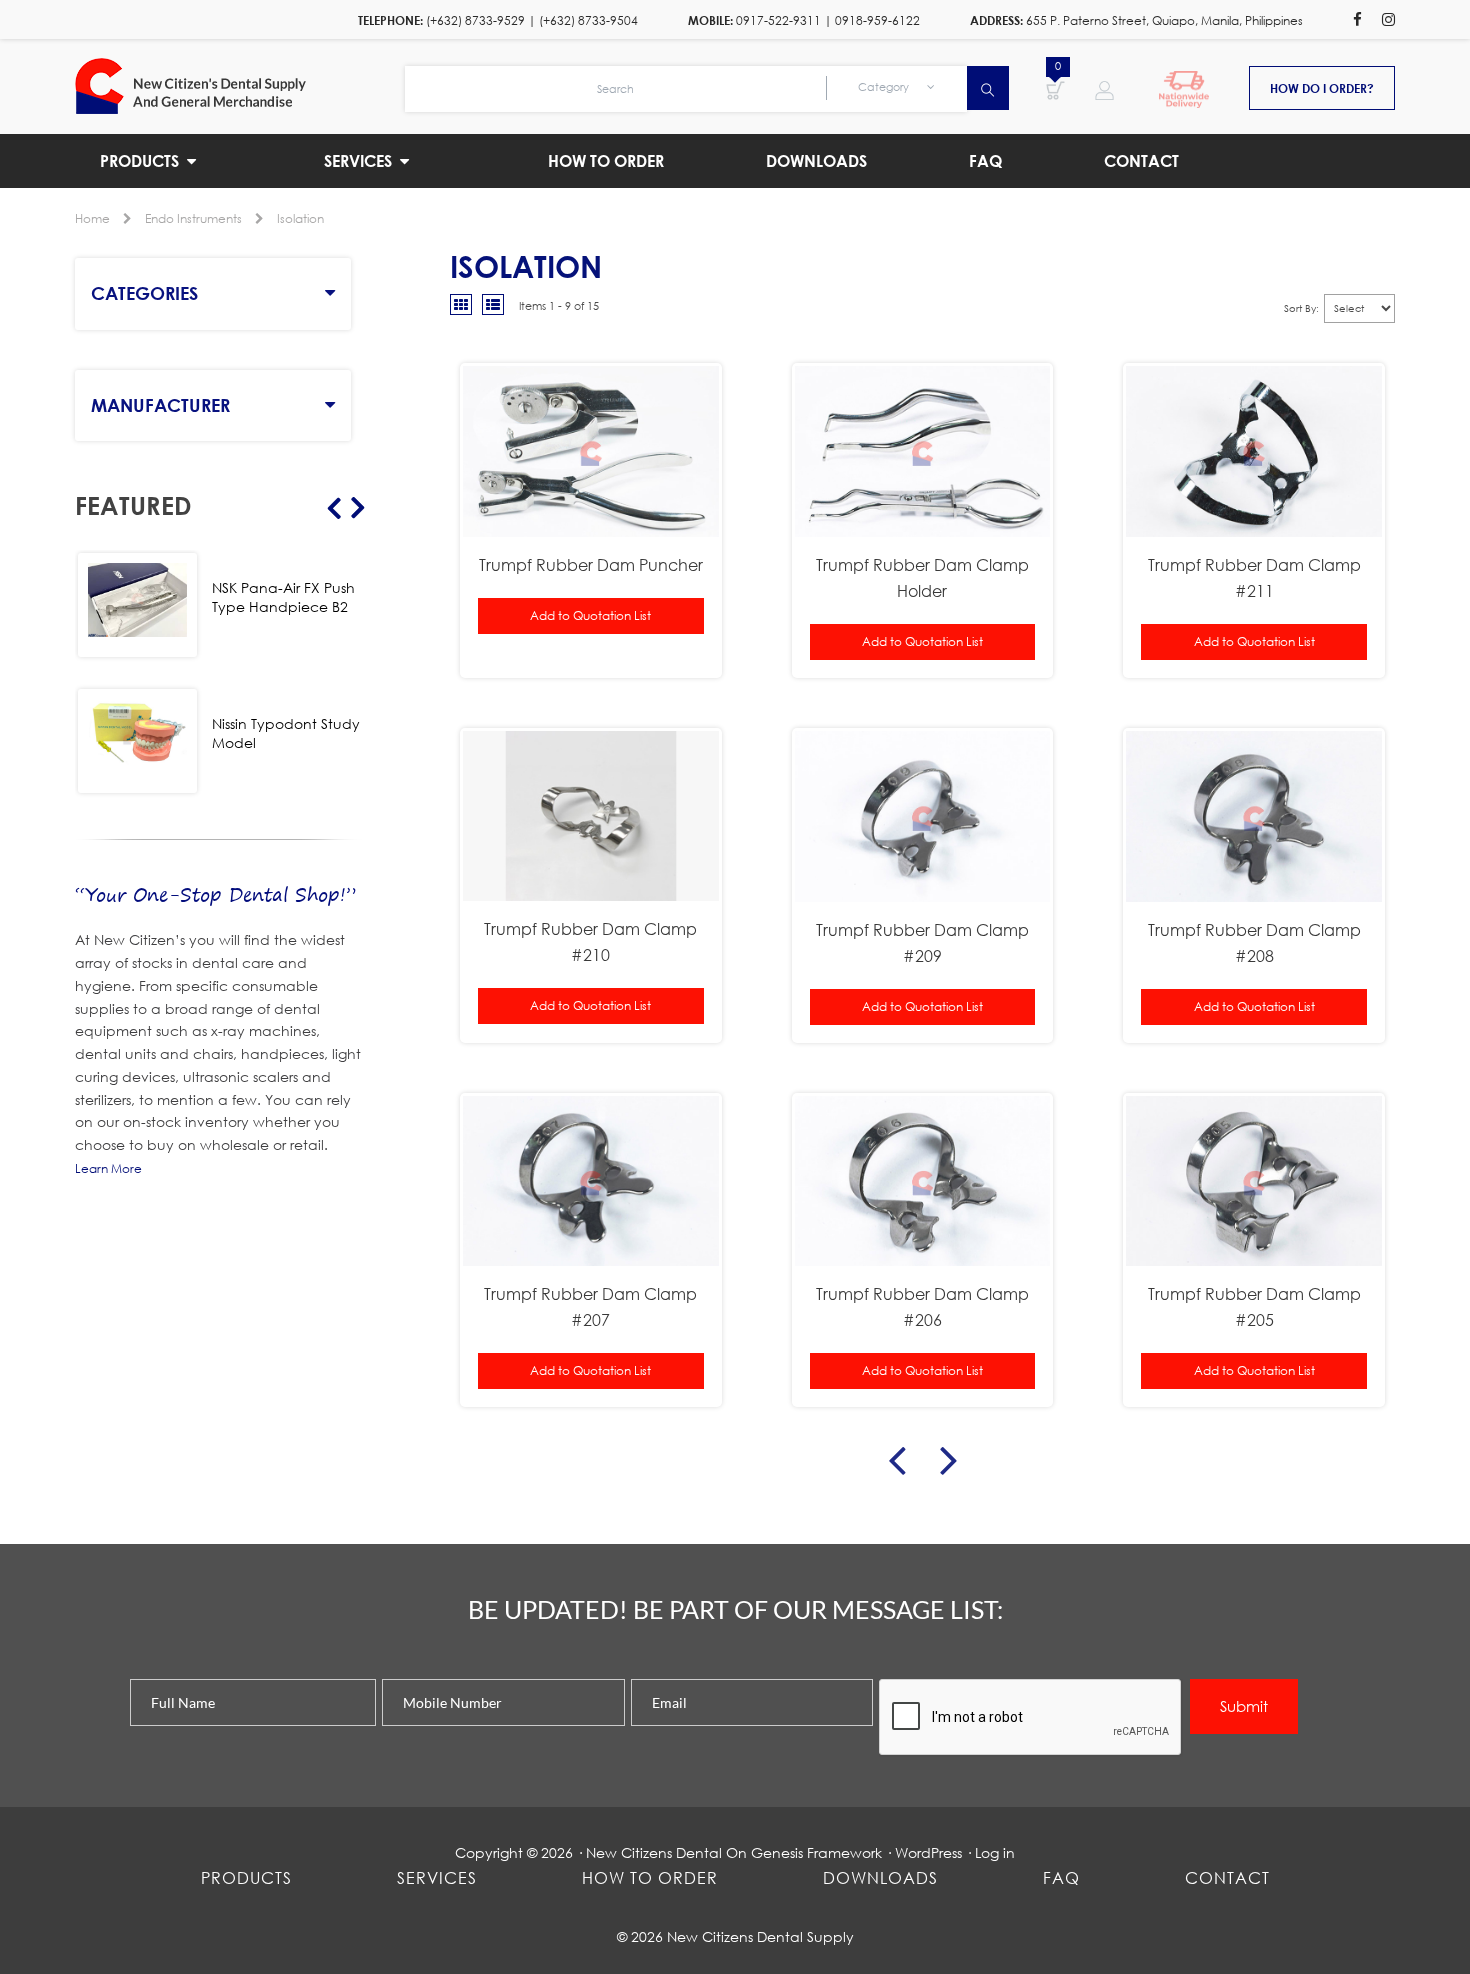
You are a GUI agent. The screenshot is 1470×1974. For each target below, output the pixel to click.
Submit (1244, 1706)
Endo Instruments (193, 218)
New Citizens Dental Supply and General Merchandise (240, 86)
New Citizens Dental (654, 1852)
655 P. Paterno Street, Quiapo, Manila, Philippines (1164, 20)
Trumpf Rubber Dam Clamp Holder (922, 577)
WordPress (928, 1852)
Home (92, 218)
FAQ (1061, 1877)
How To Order (650, 1877)
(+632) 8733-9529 (475, 20)
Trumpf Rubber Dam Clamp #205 (1254, 1306)
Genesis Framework (816, 1852)
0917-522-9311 (778, 20)
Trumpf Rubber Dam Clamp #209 (922, 942)
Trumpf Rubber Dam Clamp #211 (1254, 577)
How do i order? (1322, 88)
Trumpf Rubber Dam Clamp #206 (922, 1306)
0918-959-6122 (877, 20)
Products (246, 1877)
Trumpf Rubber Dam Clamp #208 (1254, 942)
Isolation (300, 218)
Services (437, 1877)
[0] (1055, 89)
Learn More (108, 1168)
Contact (1227, 1877)
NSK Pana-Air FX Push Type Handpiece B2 (283, 597)
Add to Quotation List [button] (590, 615)
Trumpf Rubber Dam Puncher (591, 564)
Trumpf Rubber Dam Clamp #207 (590, 1306)
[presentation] (1031, 1718)
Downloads (880, 1877)
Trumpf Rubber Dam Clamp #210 (590, 941)
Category (885, 87)
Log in (995, 1852)
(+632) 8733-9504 (588, 20)
